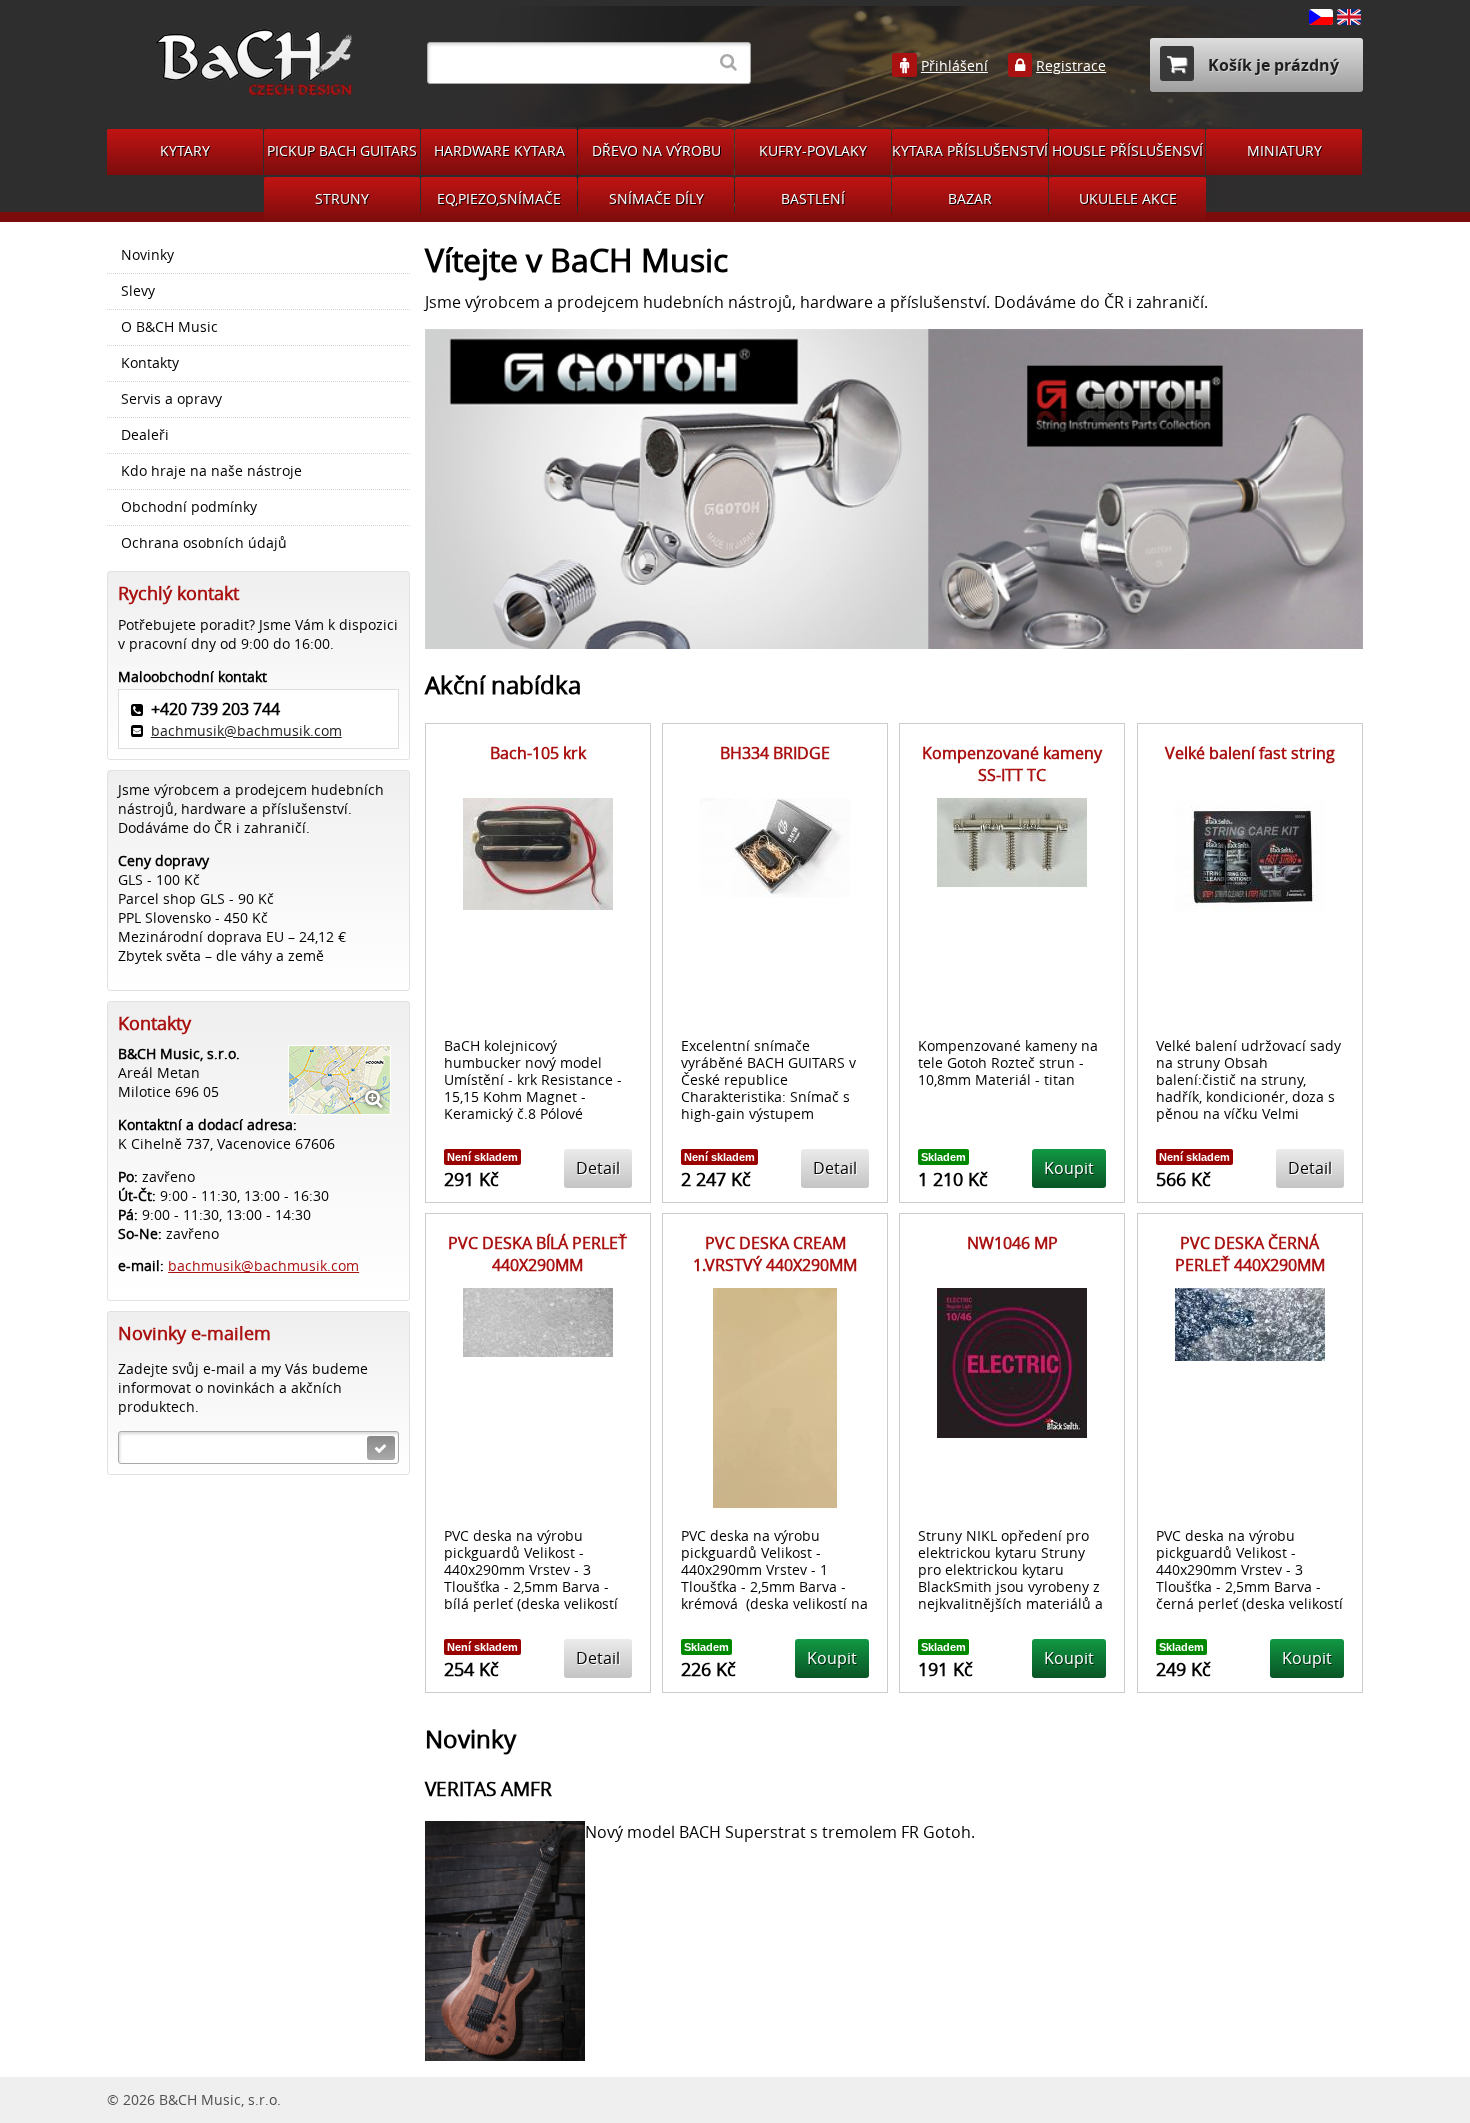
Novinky (147, 255)
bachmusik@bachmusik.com (246, 730)
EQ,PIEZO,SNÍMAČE (499, 198)
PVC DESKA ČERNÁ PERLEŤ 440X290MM (1250, 1254)
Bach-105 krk (538, 753)
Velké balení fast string (1250, 753)
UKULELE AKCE (1128, 198)
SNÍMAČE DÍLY (656, 198)
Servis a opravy (171, 399)
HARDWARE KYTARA (499, 150)
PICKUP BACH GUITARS (342, 150)
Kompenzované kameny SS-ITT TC (1012, 764)
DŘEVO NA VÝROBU (656, 150)
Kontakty (150, 363)
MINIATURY (1284, 150)
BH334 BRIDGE (775, 753)
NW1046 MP (1012, 1243)
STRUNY (342, 198)
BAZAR (970, 198)
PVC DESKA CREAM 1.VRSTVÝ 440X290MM (775, 1254)
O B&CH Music (169, 327)
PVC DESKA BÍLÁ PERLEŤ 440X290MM (537, 1254)
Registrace (1071, 66)
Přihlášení (954, 66)
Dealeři (145, 435)
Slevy (138, 291)
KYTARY (185, 150)
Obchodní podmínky (189, 507)
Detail (598, 1168)
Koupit (1069, 1168)
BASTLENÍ (813, 198)
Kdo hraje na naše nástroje (211, 471)
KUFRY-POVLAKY (813, 150)
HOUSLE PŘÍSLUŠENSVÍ (1127, 150)
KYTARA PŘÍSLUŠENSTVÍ (970, 150)
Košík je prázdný (1271, 65)
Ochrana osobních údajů (204, 543)
